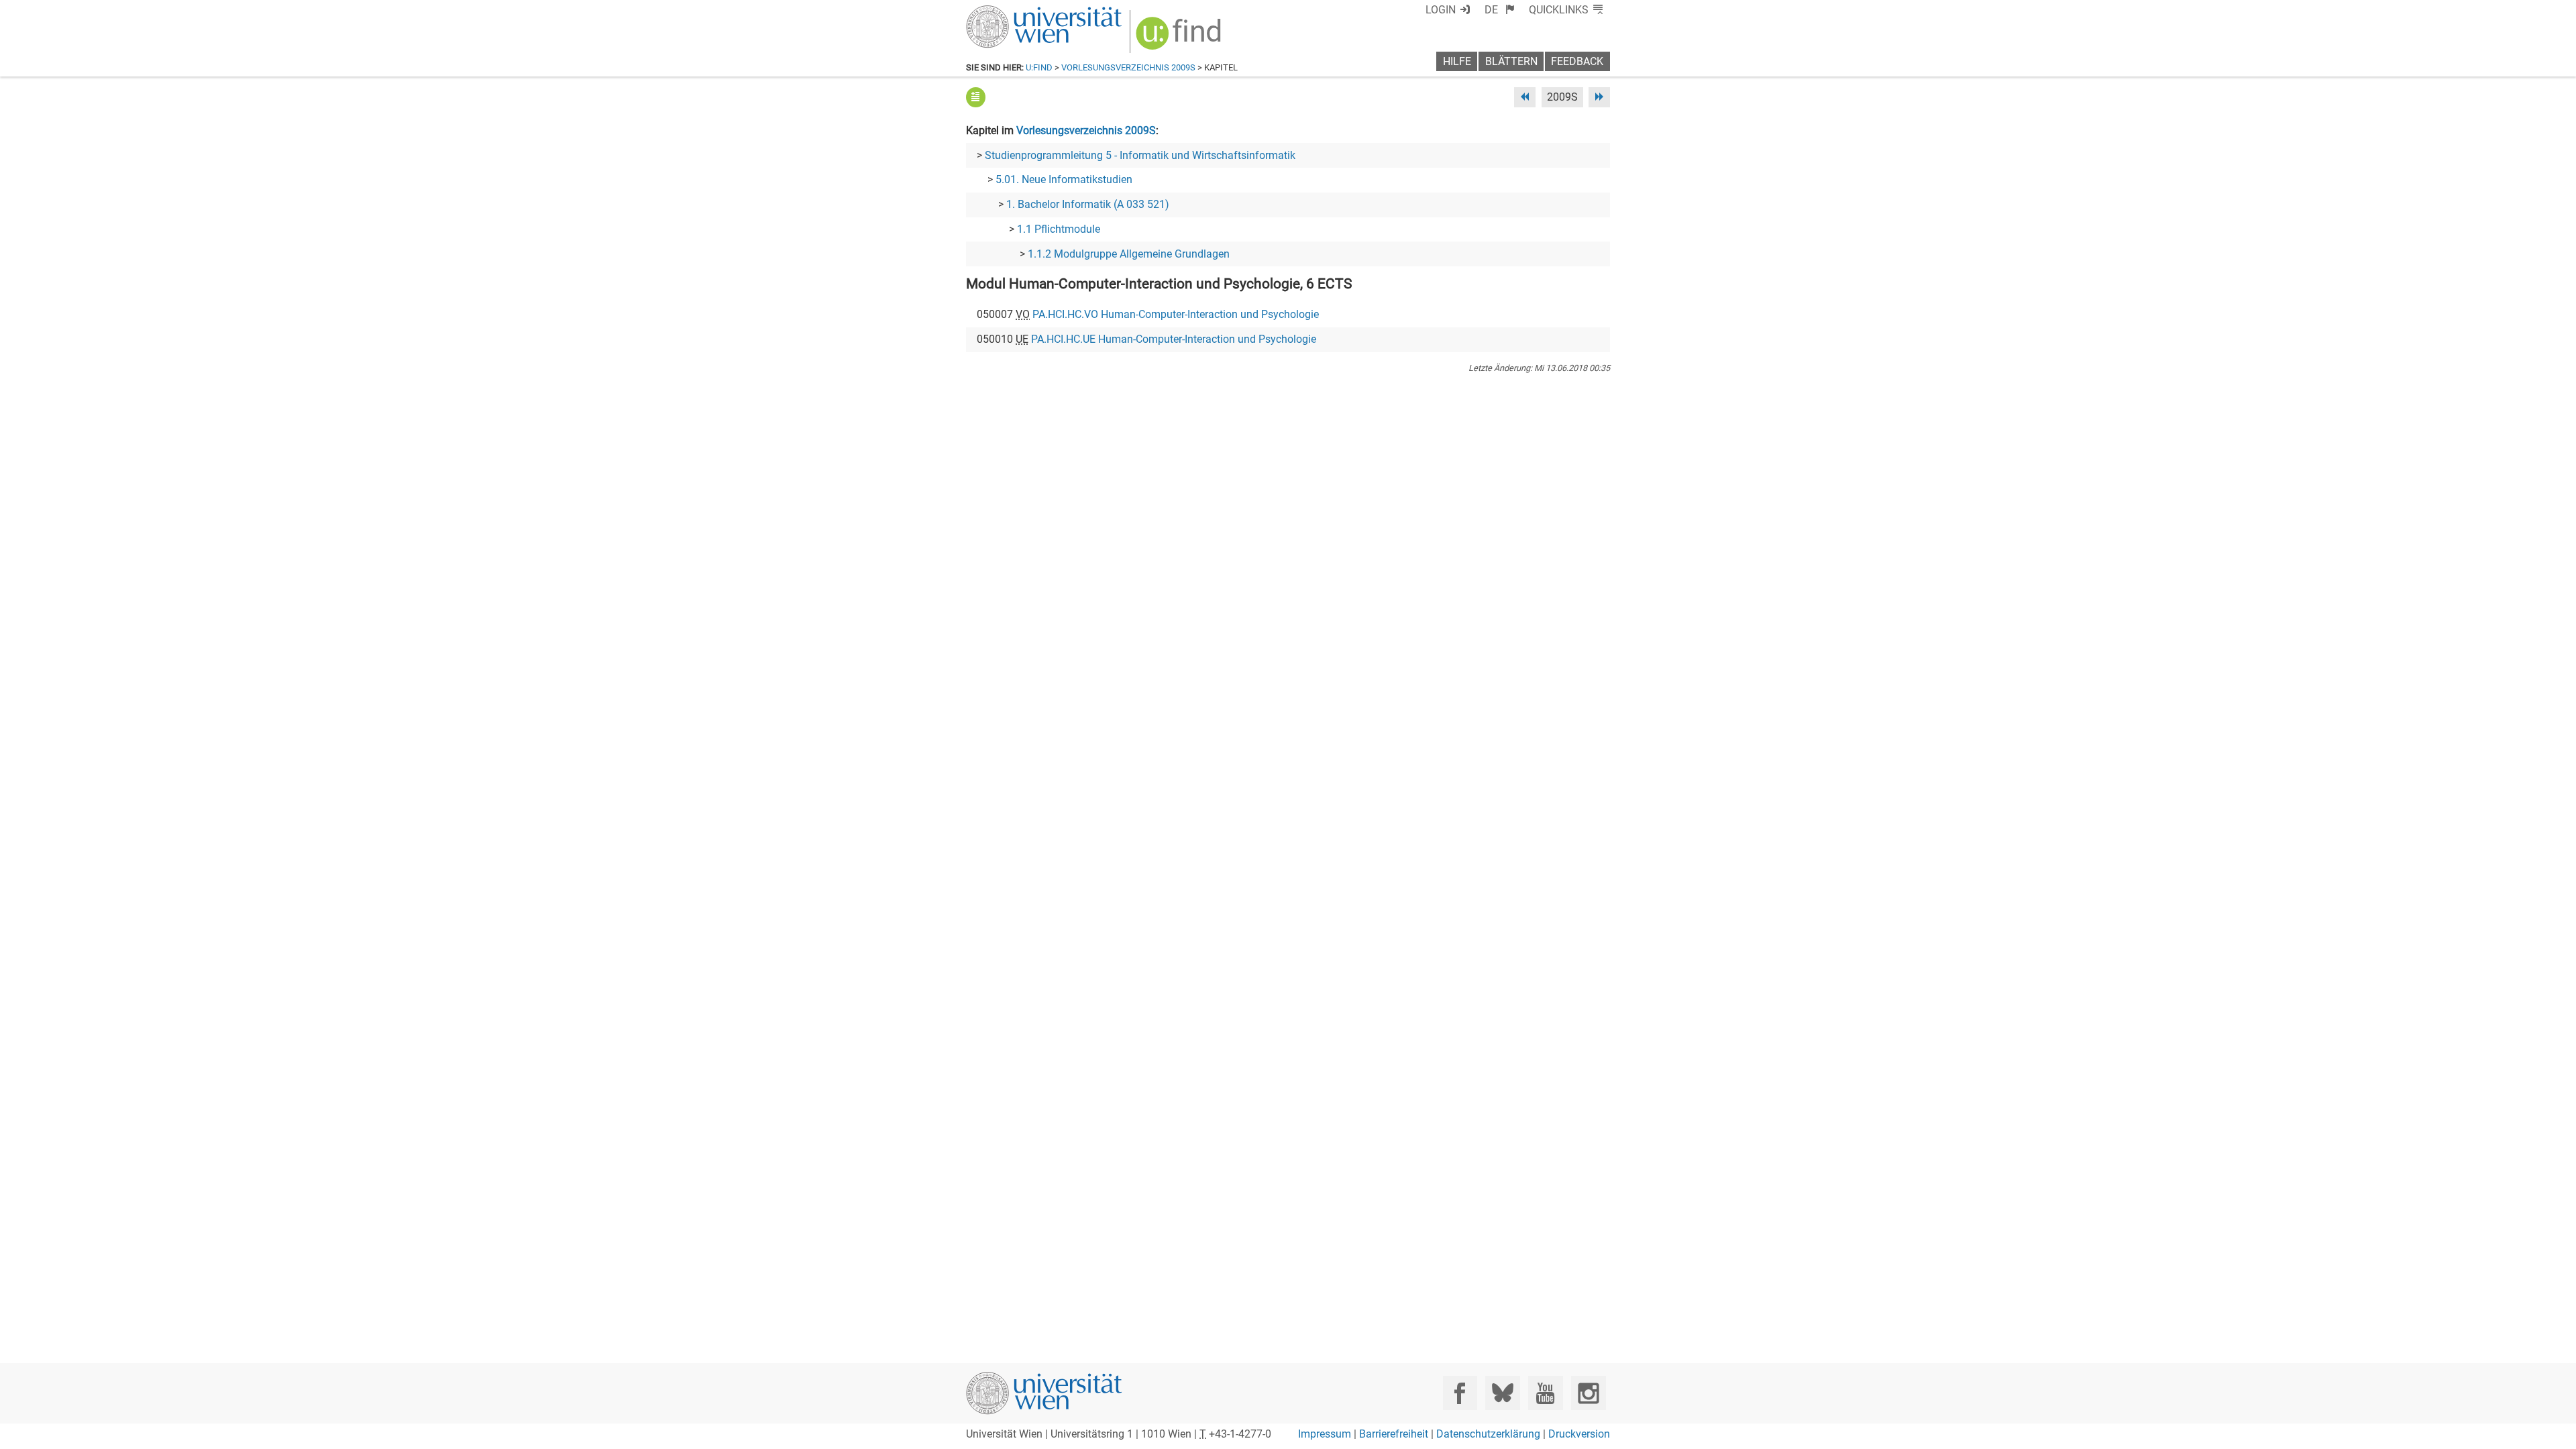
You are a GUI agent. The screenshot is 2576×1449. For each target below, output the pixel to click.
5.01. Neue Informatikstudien (1064, 179)
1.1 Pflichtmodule (1059, 229)
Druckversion (1579, 1434)
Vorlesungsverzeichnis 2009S (1128, 67)
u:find (1039, 67)
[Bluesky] (1502, 1393)
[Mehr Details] (976, 97)
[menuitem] (1500, 10)
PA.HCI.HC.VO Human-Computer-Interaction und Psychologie (1176, 314)
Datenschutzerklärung (1488, 1434)
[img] (1180, 38)
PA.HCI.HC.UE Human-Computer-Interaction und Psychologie (1174, 339)
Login (1441, 10)
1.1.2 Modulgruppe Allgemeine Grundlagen (1129, 254)
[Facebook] (1460, 1393)
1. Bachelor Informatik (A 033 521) (1088, 204)
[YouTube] (1545, 1393)
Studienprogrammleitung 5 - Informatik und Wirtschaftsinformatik (1140, 155)
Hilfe (1457, 61)
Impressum (1325, 1434)
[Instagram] (1588, 1393)
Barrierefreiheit (1394, 1434)
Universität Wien (1012, 12)
